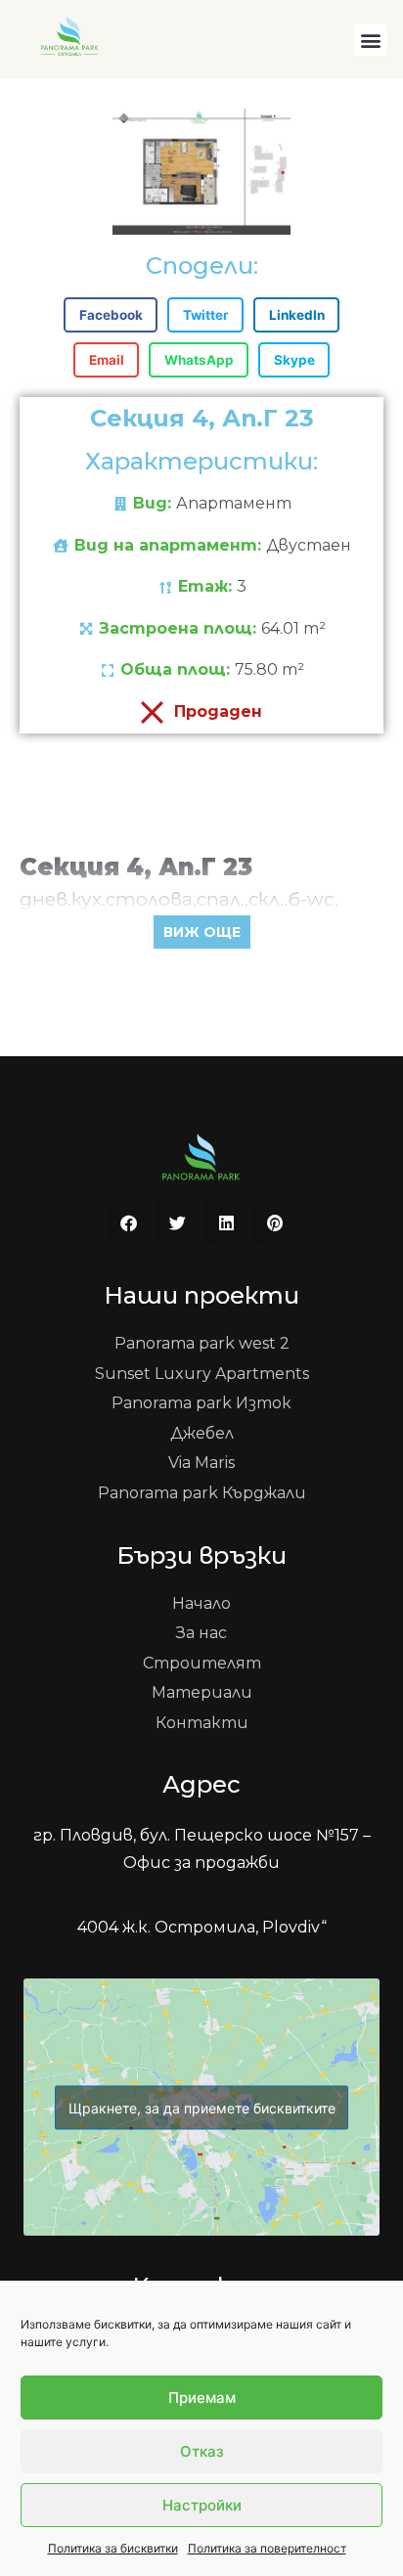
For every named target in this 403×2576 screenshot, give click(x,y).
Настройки (202, 2505)
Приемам (202, 2398)
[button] (371, 40)
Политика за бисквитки (113, 2548)
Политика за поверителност (267, 2548)
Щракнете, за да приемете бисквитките (202, 2107)
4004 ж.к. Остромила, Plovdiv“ (202, 1927)
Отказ (202, 2451)
